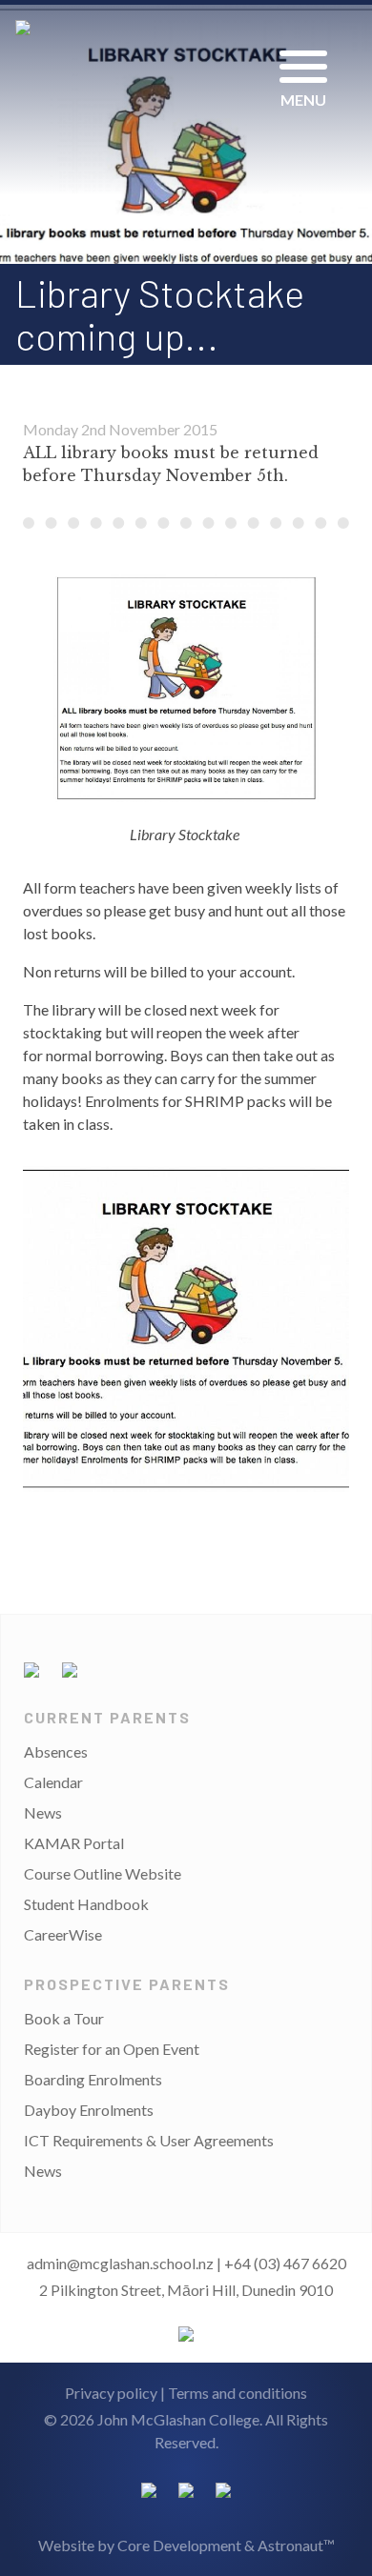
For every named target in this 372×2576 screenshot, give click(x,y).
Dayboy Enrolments (89, 2110)
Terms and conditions (238, 2393)
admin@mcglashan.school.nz (120, 2263)
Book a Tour (64, 2018)
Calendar (53, 1782)
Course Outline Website (103, 1873)
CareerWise (63, 1934)
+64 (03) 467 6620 (285, 2263)
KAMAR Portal (74, 1843)
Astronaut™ (296, 2545)
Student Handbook (86, 1904)
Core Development (179, 2545)
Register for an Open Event (112, 2049)
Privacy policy (111, 2393)
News (43, 1812)
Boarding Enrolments (93, 2079)
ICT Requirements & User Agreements (149, 2140)
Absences (56, 1751)
